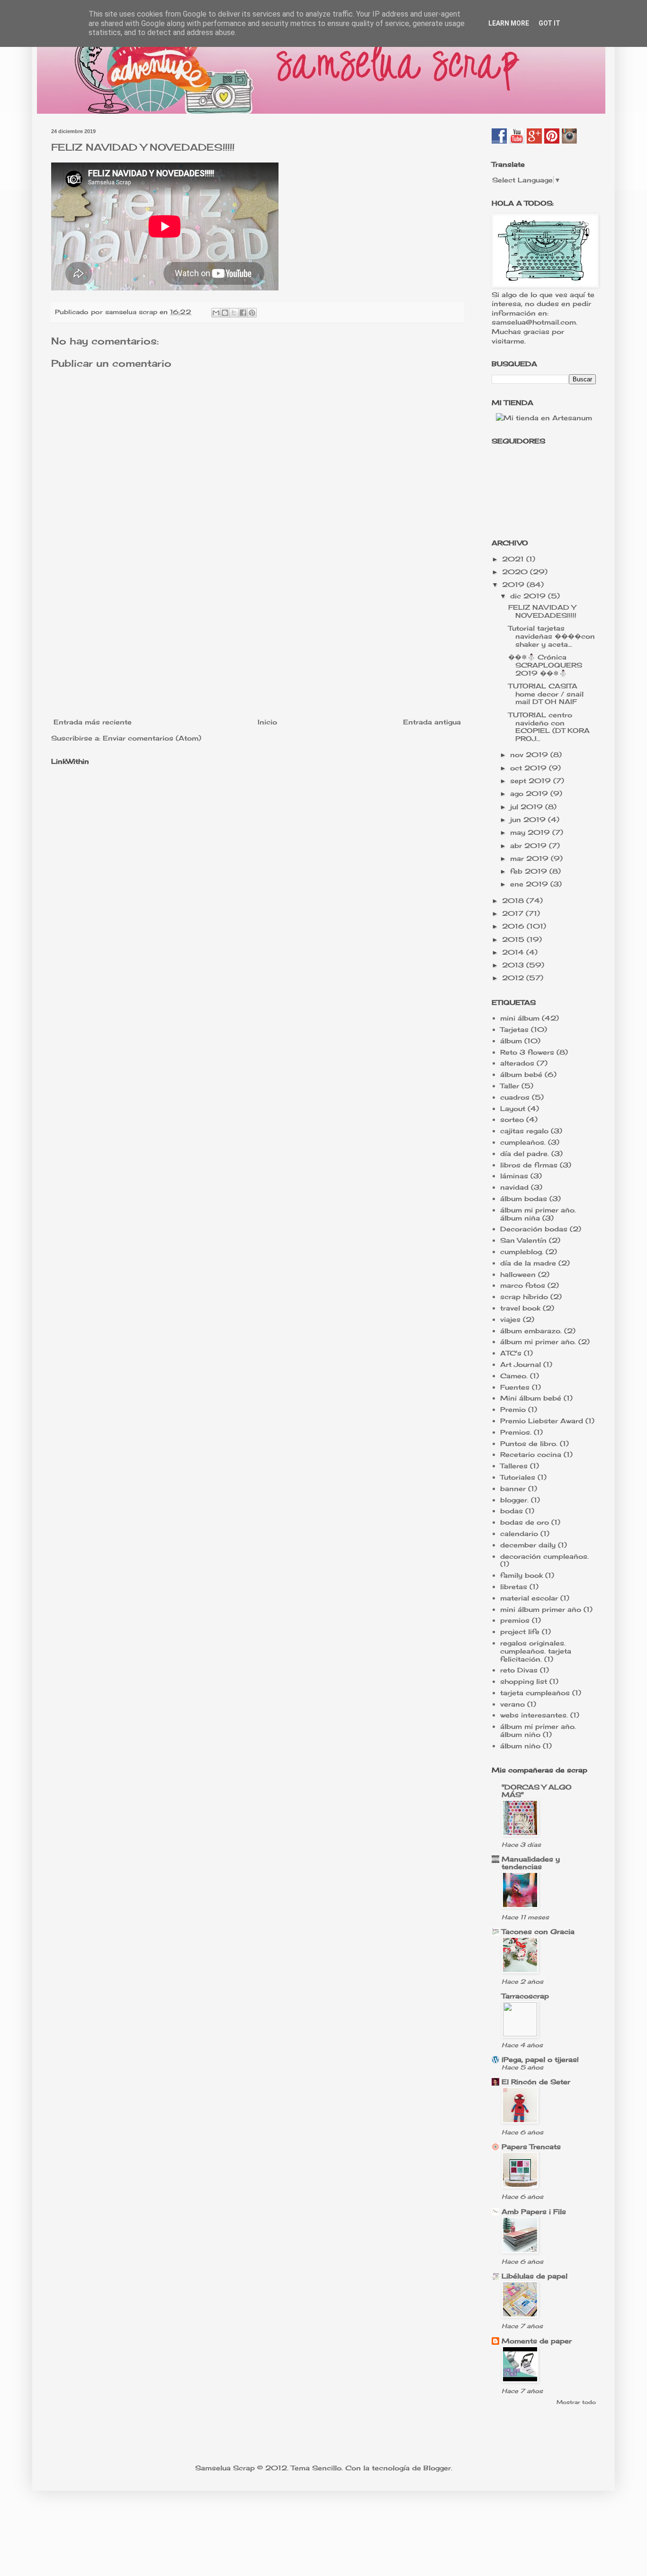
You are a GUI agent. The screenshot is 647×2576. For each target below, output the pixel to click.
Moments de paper (537, 2341)
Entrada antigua (432, 722)
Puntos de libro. (529, 1443)
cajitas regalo (524, 1131)
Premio (513, 1409)
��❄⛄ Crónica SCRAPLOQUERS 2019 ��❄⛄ (545, 665)
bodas (512, 1511)
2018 (514, 900)
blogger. (514, 1500)
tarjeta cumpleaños (535, 1693)
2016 (514, 926)
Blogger (437, 2468)
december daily (528, 1545)
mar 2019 (530, 858)
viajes (510, 1319)
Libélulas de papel (535, 2276)
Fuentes (515, 1387)
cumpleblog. (522, 1252)
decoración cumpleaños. (544, 1556)
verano (512, 1704)
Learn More (509, 23)
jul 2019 (528, 807)
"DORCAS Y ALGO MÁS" (537, 1791)
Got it (549, 23)
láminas (514, 1176)
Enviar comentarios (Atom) (152, 738)
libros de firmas (529, 1165)
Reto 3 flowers (527, 1052)
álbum (511, 1041)
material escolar (529, 1598)
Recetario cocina (531, 1454)
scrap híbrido (524, 1297)
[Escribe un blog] (225, 313)
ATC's (511, 1353)
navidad (514, 1187)
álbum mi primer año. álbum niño (538, 1730)
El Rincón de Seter (536, 2082)
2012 (514, 978)
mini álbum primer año (541, 1609)
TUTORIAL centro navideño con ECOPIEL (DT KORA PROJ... (549, 727)
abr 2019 (530, 845)
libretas (514, 1586)
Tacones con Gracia (538, 1931)
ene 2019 (530, 884)
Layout (513, 1108)
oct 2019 (530, 768)
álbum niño (520, 1746)
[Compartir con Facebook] (243, 313)
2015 (514, 939)
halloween (518, 1274)
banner (513, 1488)
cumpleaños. (523, 1142)
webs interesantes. (534, 1715)
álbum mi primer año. (538, 1342)
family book (521, 1575)
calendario (519, 1533)
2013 (514, 965)
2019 (514, 584)
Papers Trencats (531, 2147)
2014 (514, 952)
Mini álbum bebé (531, 1398)
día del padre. (525, 1153)
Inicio (267, 722)
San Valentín (523, 1240)
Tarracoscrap (525, 1996)
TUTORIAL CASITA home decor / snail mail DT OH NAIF (546, 694)
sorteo (512, 1119)
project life (520, 1631)
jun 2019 (529, 819)
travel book (520, 1308)
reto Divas (519, 1670)
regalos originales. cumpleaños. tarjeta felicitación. (536, 1651)
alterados (517, 1063)
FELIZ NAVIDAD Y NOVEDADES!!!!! (542, 611)
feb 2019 (530, 871)
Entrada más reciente (93, 722)
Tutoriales (518, 1477)
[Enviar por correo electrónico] (216, 313)
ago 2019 (530, 793)
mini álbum (520, 1018)
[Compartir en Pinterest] (252, 313)
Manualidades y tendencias (531, 1863)
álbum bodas (524, 1198)
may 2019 (531, 832)
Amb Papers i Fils (534, 2211)
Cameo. (514, 1376)
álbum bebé (521, 1074)
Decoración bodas (534, 1229)
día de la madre (528, 1263)
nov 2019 (530, 755)
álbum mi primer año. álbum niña (538, 1214)
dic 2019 (529, 596)
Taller (510, 1086)
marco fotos (523, 1285)
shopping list (524, 1681)
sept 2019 (532, 781)
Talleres (514, 1466)
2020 (516, 572)
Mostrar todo (576, 2402)
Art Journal (521, 1364)
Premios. (516, 1432)
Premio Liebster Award (542, 1421)
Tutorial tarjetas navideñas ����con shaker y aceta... (552, 636)
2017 (514, 913)
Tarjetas (514, 1029)
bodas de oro (525, 1522)
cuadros (515, 1097)
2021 (514, 559)
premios (515, 1620)
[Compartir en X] (234, 313)
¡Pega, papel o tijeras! (540, 2059)
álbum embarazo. (531, 1331)
